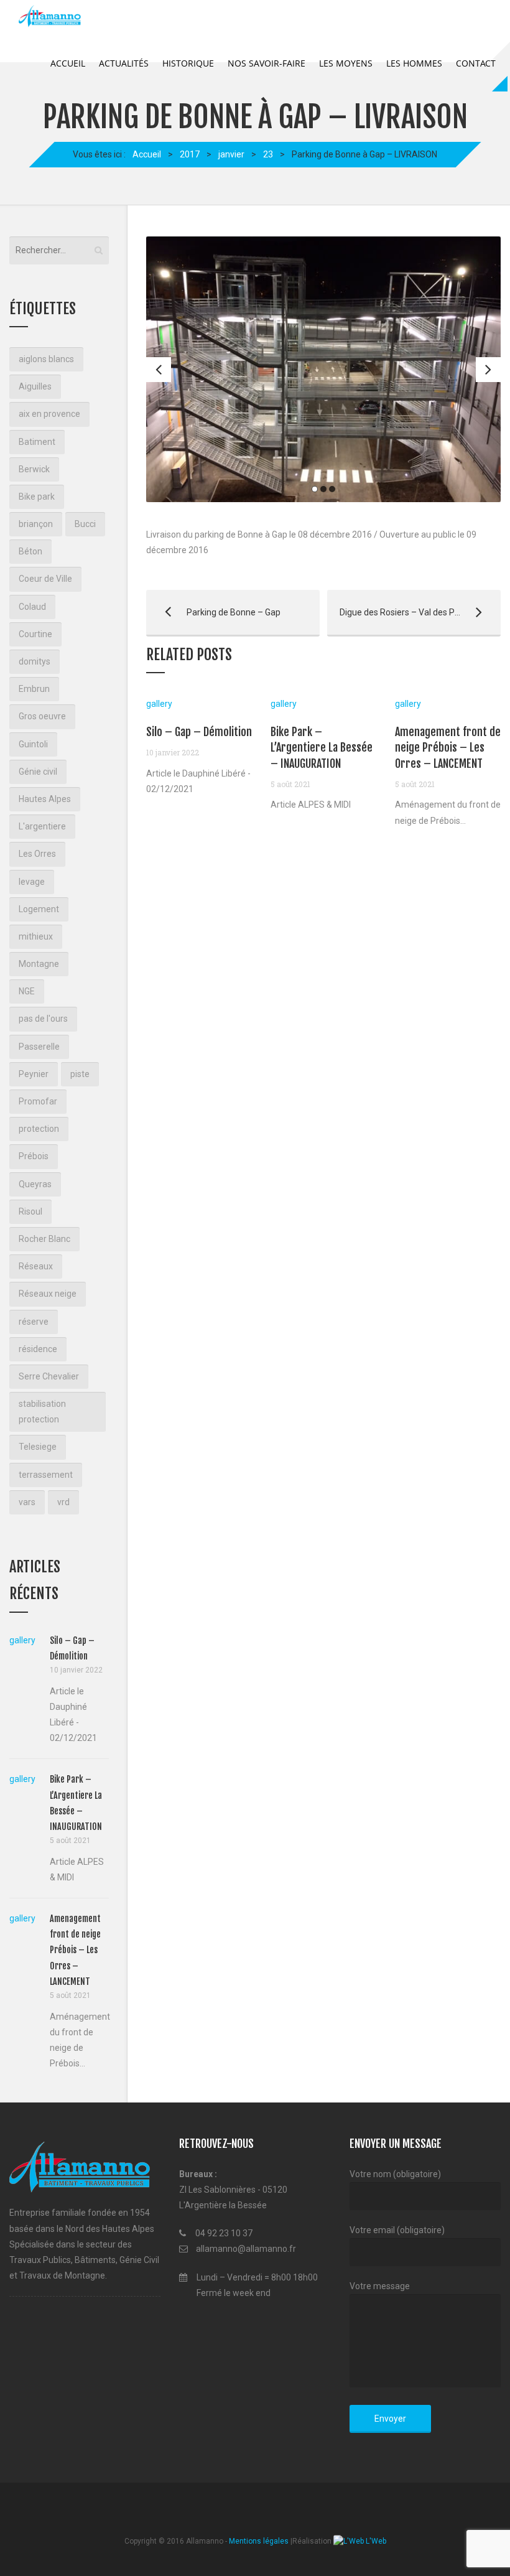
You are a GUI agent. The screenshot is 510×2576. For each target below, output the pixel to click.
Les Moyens (346, 63)
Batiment (37, 442)
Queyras (35, 1184)
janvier (231, 154)
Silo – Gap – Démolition (199, 732)
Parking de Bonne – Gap (213, 612)
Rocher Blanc (44, 1239)
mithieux (36, 936)
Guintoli (33, 744)
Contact (476, 63)
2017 (190, 154)
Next (488, 370)
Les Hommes (414, 63)
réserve (34, 1322)
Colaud (32, 607)
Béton (30, 551)
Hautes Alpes (45, 799)
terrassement (46, 1475)
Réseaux (36, 1266)
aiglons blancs (46, 359)
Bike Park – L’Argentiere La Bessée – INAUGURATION (322, 747)
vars (27, 1502)
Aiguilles (35, 386)
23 (268, 154)
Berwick (34, 469)
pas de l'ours (43, 1019)
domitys (35, 661)
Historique (188, 63)
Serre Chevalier (49, 1376)
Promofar (38, 1101)
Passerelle (39, 1047)
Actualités (124, 63)
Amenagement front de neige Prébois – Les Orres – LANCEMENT (448, 747)
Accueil (68, 63)
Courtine (35, 634)
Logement (39, 909)
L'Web (375, 2541)
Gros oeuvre (42, 716)
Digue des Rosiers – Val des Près (397, 612)
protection (39, 1129)
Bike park (37, 497)
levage (32, 882)
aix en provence (49, 414)
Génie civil (38, 772)
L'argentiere (42, 826)
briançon (36, 524)
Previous (159, 370)
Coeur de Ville (45, 579)
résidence (38, 1349)
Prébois (34, 1156)
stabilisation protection (42, 1412)
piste (80, 1074)
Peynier (34, 1074)
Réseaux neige (48, 1294)
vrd (63, 1502)
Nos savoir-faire (267, 63)
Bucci (85, 524)
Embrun (34, 689)
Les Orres (37, 854)
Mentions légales (259, 2541)
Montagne (39, 964)
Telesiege (38, 1447)
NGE (27, 991)
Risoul (30, 1211)
